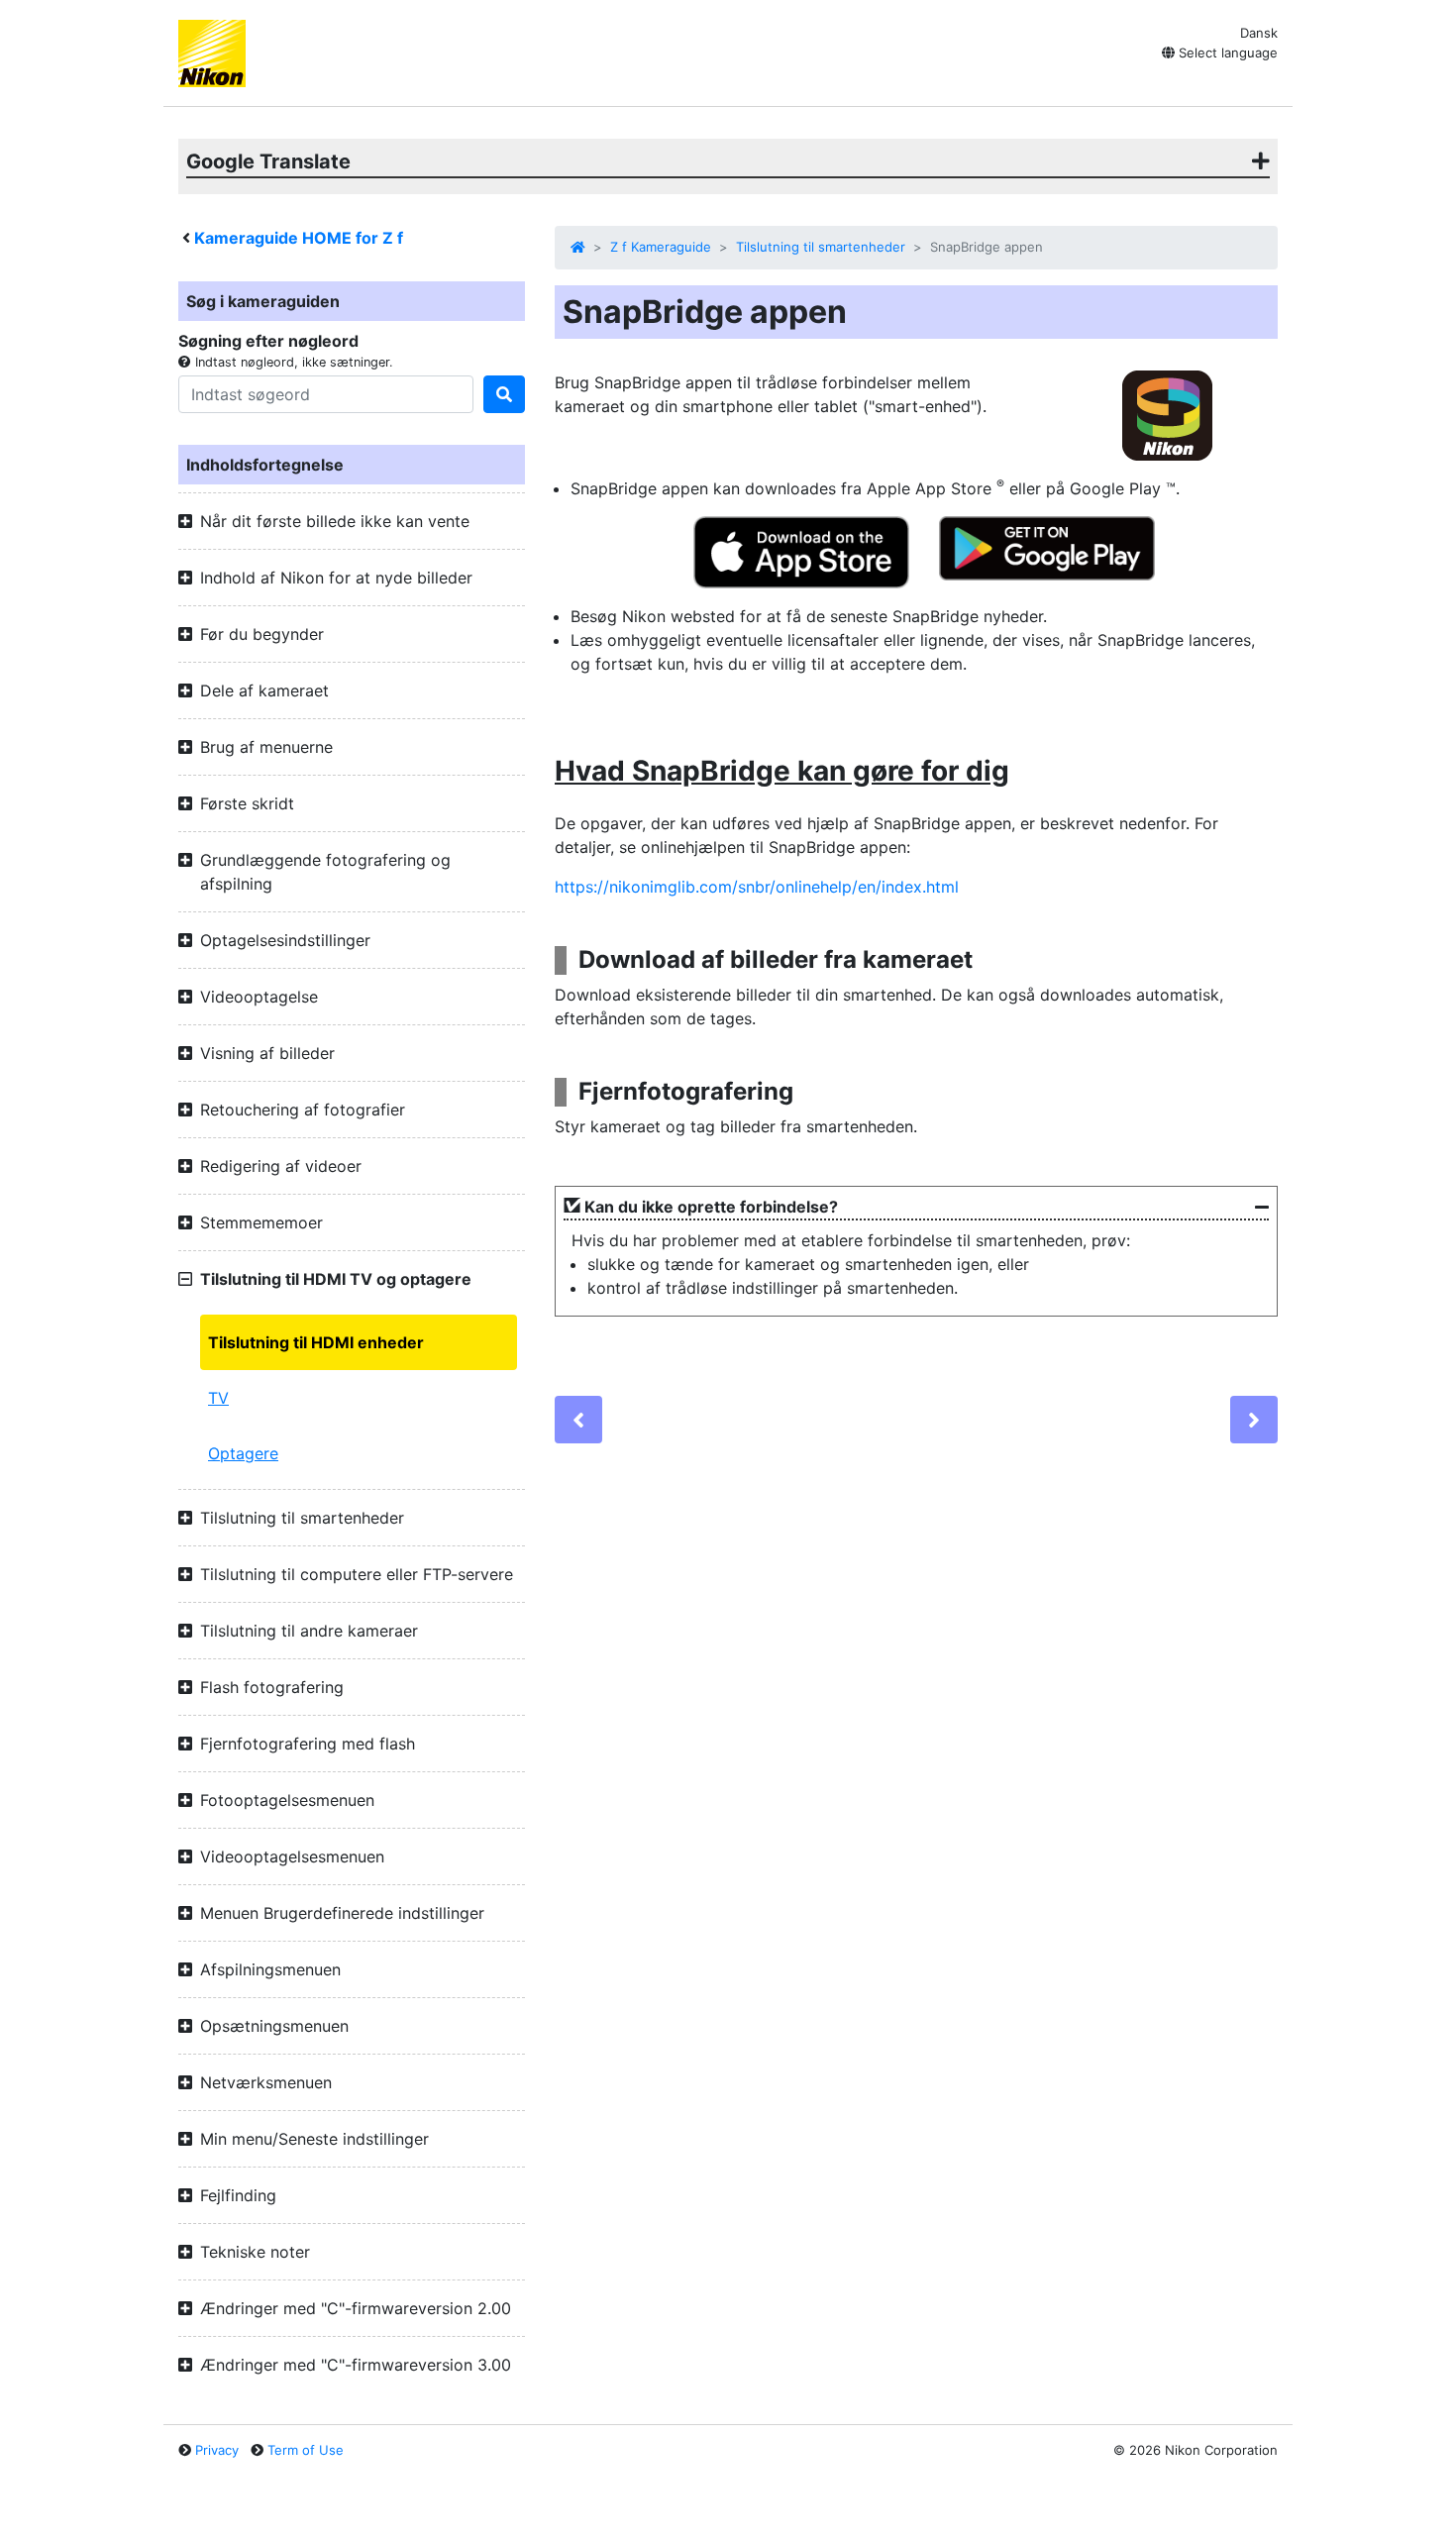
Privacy (217, 2450)
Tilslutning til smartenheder (821, 247)
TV (218, 1398)
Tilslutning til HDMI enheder (316, 1342)
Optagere (243, 1453)
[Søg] (504, 394)
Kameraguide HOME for (299, 238)
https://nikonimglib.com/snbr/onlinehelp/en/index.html (757, 887)
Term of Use (306, 2450)
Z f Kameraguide (661, 247)
